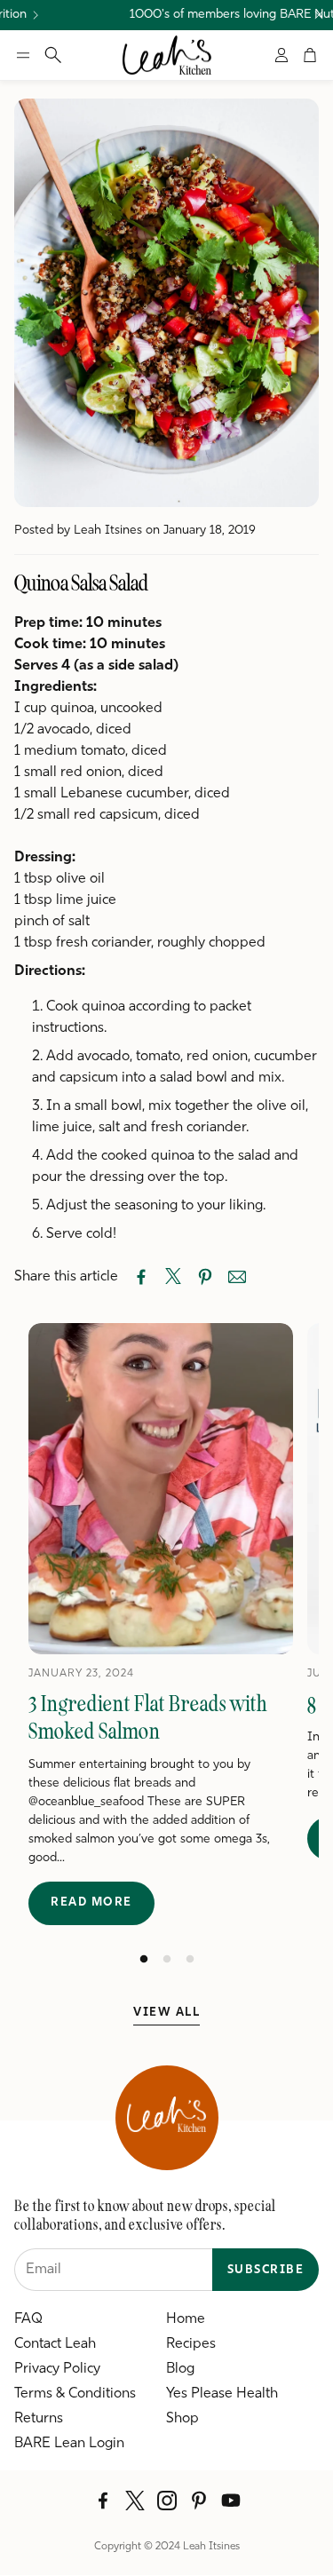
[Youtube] (231, 2501)
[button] (23, 55)
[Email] (237, 1277)
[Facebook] (103, 2501)
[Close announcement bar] (319, 15)
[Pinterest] (199, 2501)
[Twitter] (135, 2501)
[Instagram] (167, 2501)
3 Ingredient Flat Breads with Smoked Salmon (148, 1717)
